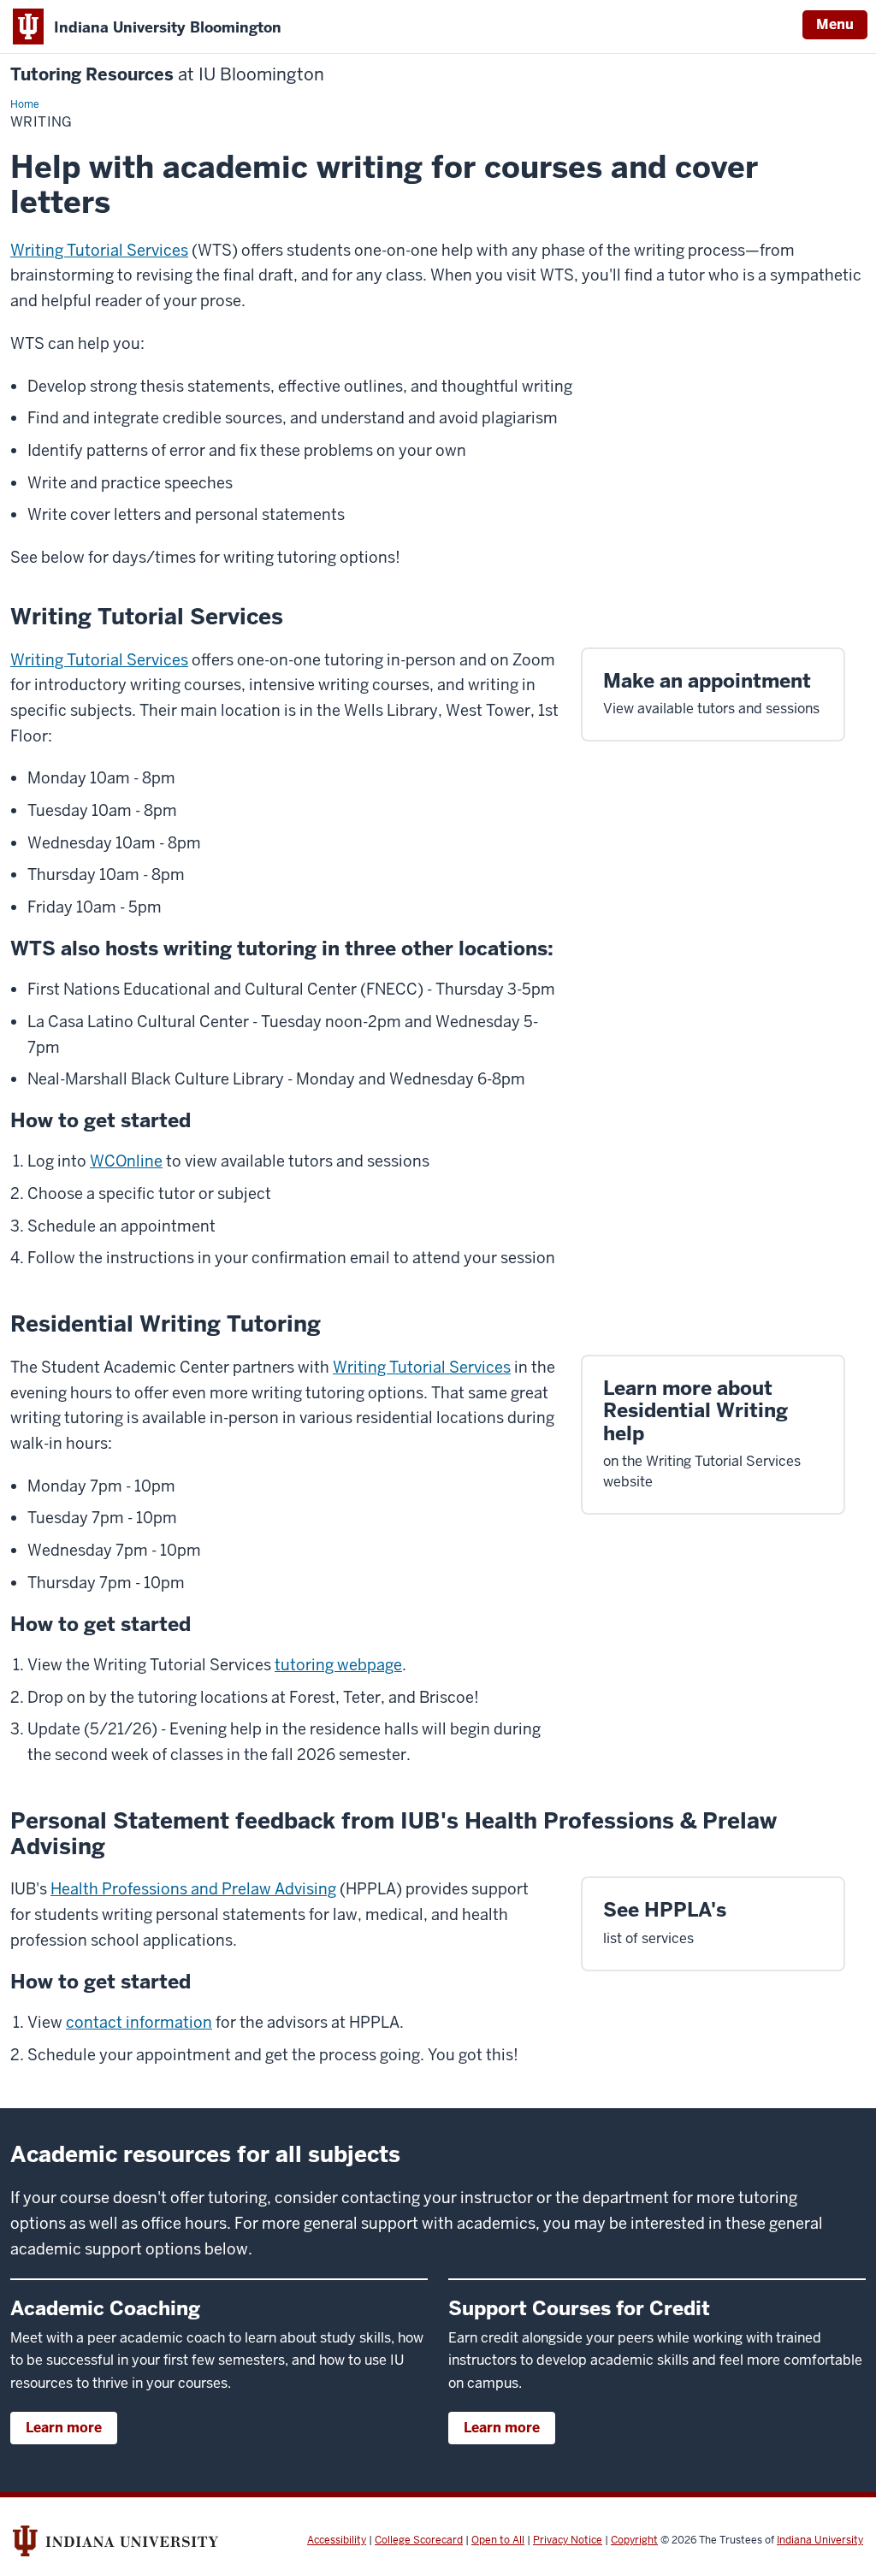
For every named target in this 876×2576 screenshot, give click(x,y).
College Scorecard (419, 2540)
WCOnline (126, 1161)
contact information (139, 2022)
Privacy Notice (568, 2540)
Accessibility (337, 2540)
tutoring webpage (338, 1665)
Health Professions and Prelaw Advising (193, 1889)
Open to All (498, 2540)
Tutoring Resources (167, 75)
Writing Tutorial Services (99, 250)
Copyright (634, 2540)
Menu (835, 24)
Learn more (64, 2428)
